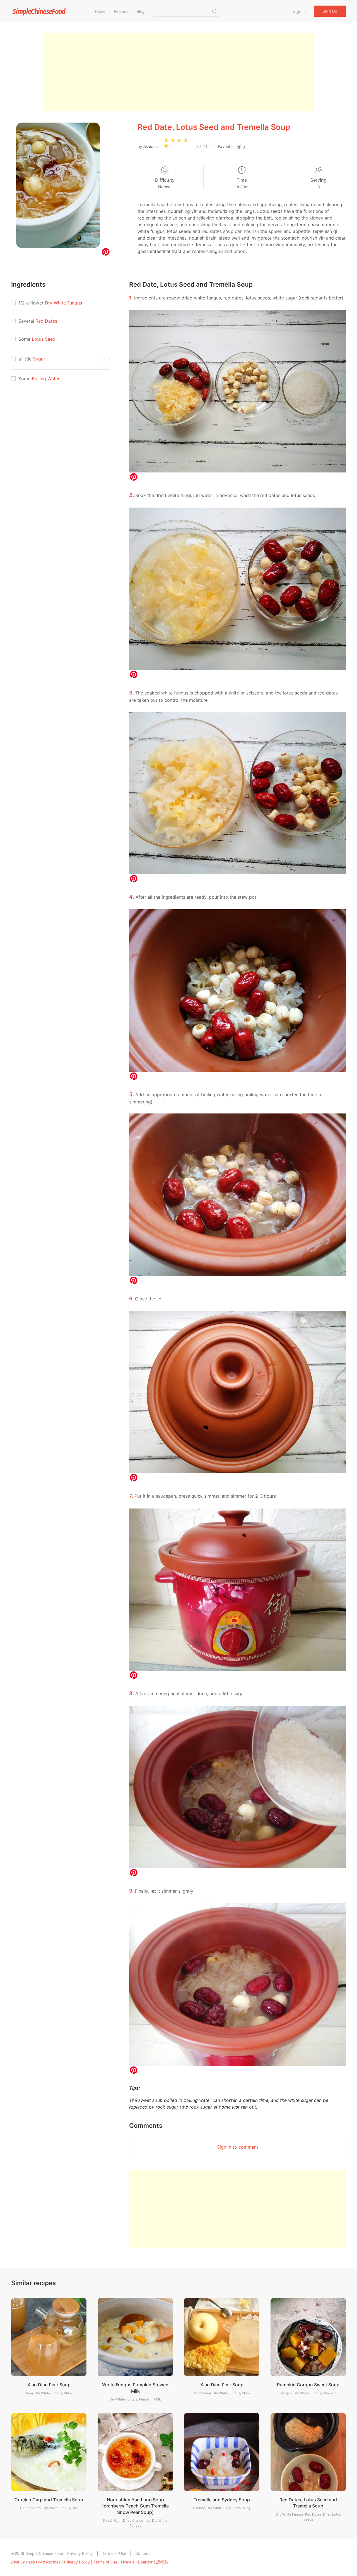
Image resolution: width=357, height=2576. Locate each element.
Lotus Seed (44, 339)
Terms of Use (114, 2553)
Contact (143, 2553)
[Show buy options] (105, 359)
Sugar (39, 359)
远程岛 (162, 2562)
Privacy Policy (80, 2553)
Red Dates (46, 321)
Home (100, 11)
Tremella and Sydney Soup (222, 2500)
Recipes (121, 11)
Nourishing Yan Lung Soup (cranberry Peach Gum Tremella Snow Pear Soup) (135, 2506)
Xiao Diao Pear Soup (49, 2385)
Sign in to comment (238, 2147)
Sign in (299, 11)
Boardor (145, 2562)
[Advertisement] (178, 72)
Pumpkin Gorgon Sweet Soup (308, 2385)
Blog (141, 11)
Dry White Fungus (63, 303)
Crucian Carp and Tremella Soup (49, 2500)
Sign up (330, 11)
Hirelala (128, 2562)
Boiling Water (46, 379)
